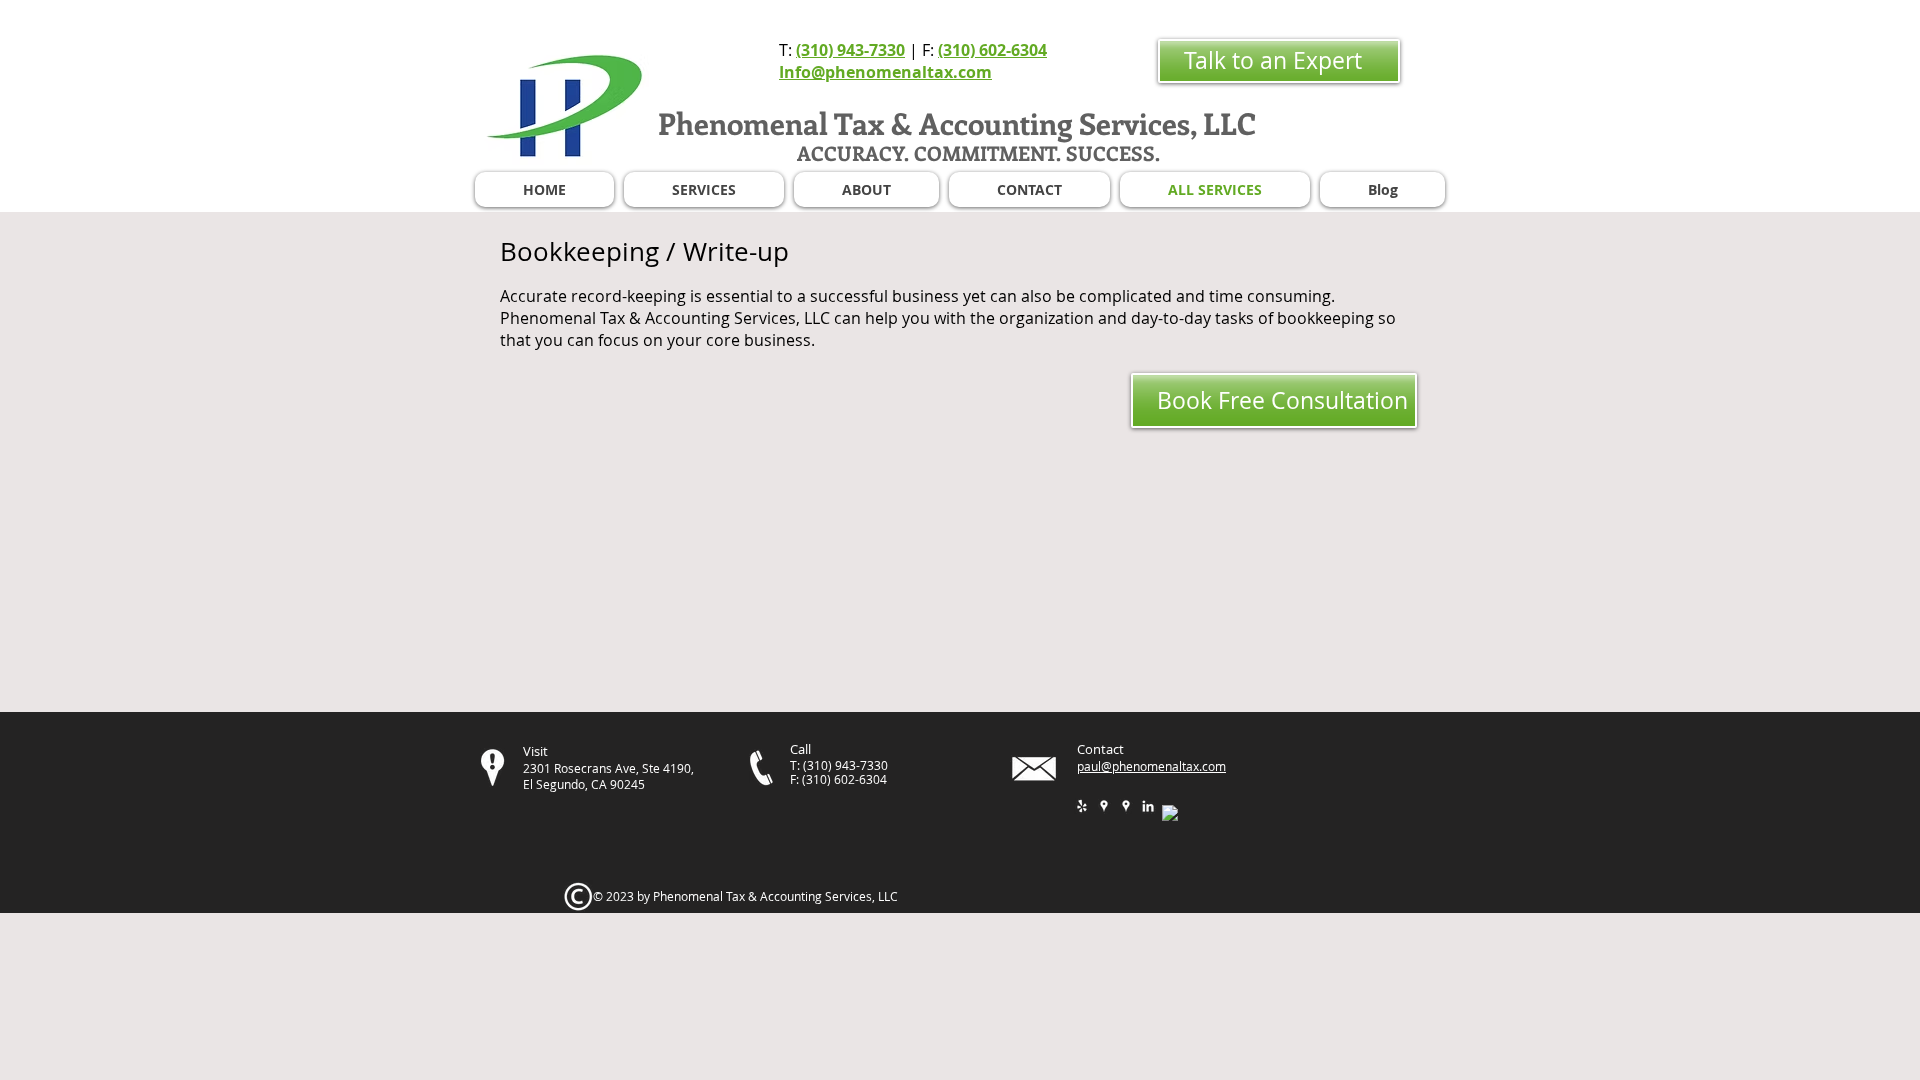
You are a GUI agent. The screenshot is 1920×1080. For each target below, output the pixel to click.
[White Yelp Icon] (1082, 806)
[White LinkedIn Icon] (1148, 806)
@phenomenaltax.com (901, 72)
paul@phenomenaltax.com (1151, 766)
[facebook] (1170, 813)
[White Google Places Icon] (1104, 806)
